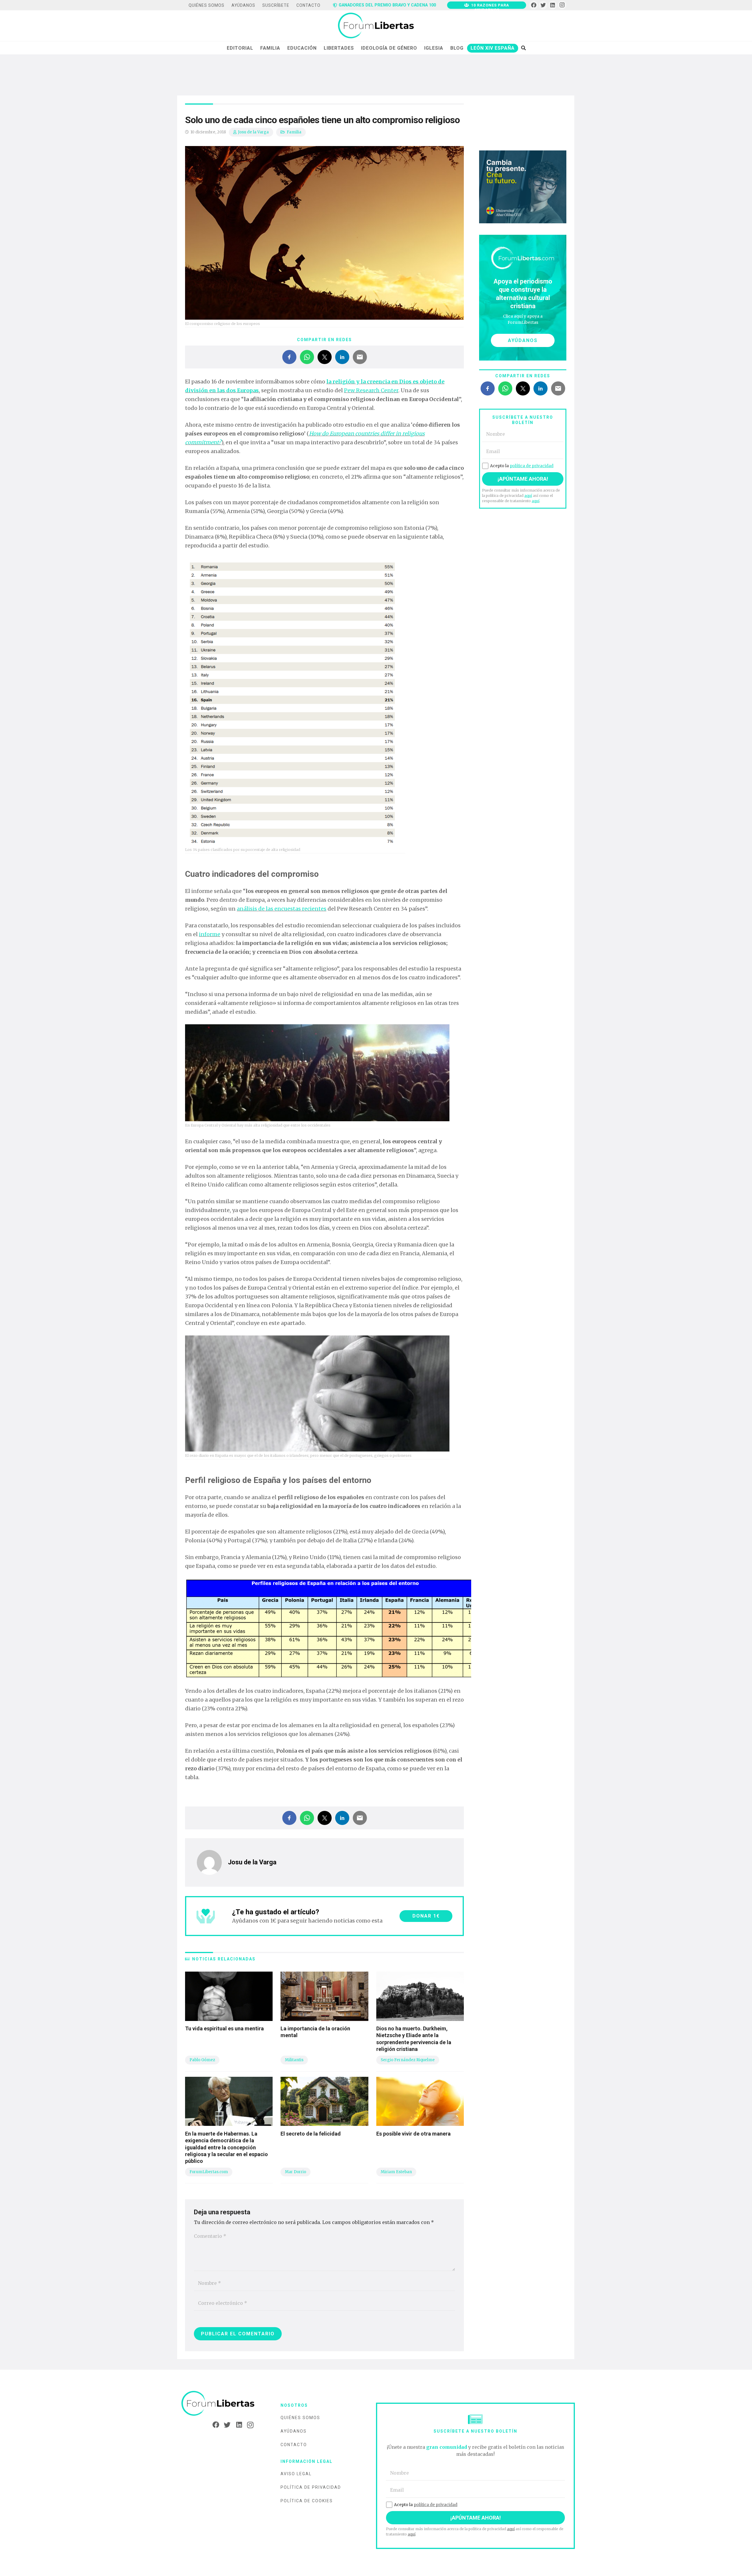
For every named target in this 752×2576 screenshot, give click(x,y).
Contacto (294, 2445)
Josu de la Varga (253, 132)
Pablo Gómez (202, 2060)
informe (210, 934)
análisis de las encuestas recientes (282, 909)
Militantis (294, 2060)
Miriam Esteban (396, 2172)
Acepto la (522, 466)
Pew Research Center (371, 390)
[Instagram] (562, 5)
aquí (528, 496)
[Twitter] (543, 5)
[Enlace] (376, 26)
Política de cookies (307, 2501)
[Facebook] (534, 5)
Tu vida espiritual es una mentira (224, 2028)
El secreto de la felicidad (311, 2134)
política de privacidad (532, 466)
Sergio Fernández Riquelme (408, 2060)
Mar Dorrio (296, 2172)
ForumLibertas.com (209, 2172)
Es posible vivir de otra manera (413, 2134)
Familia (294, 132)
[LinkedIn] (553, 5)
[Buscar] (523, 48)
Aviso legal (296, 2474)
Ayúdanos (294, 2431)
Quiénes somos (300, 2418)
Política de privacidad (311, 2487)
